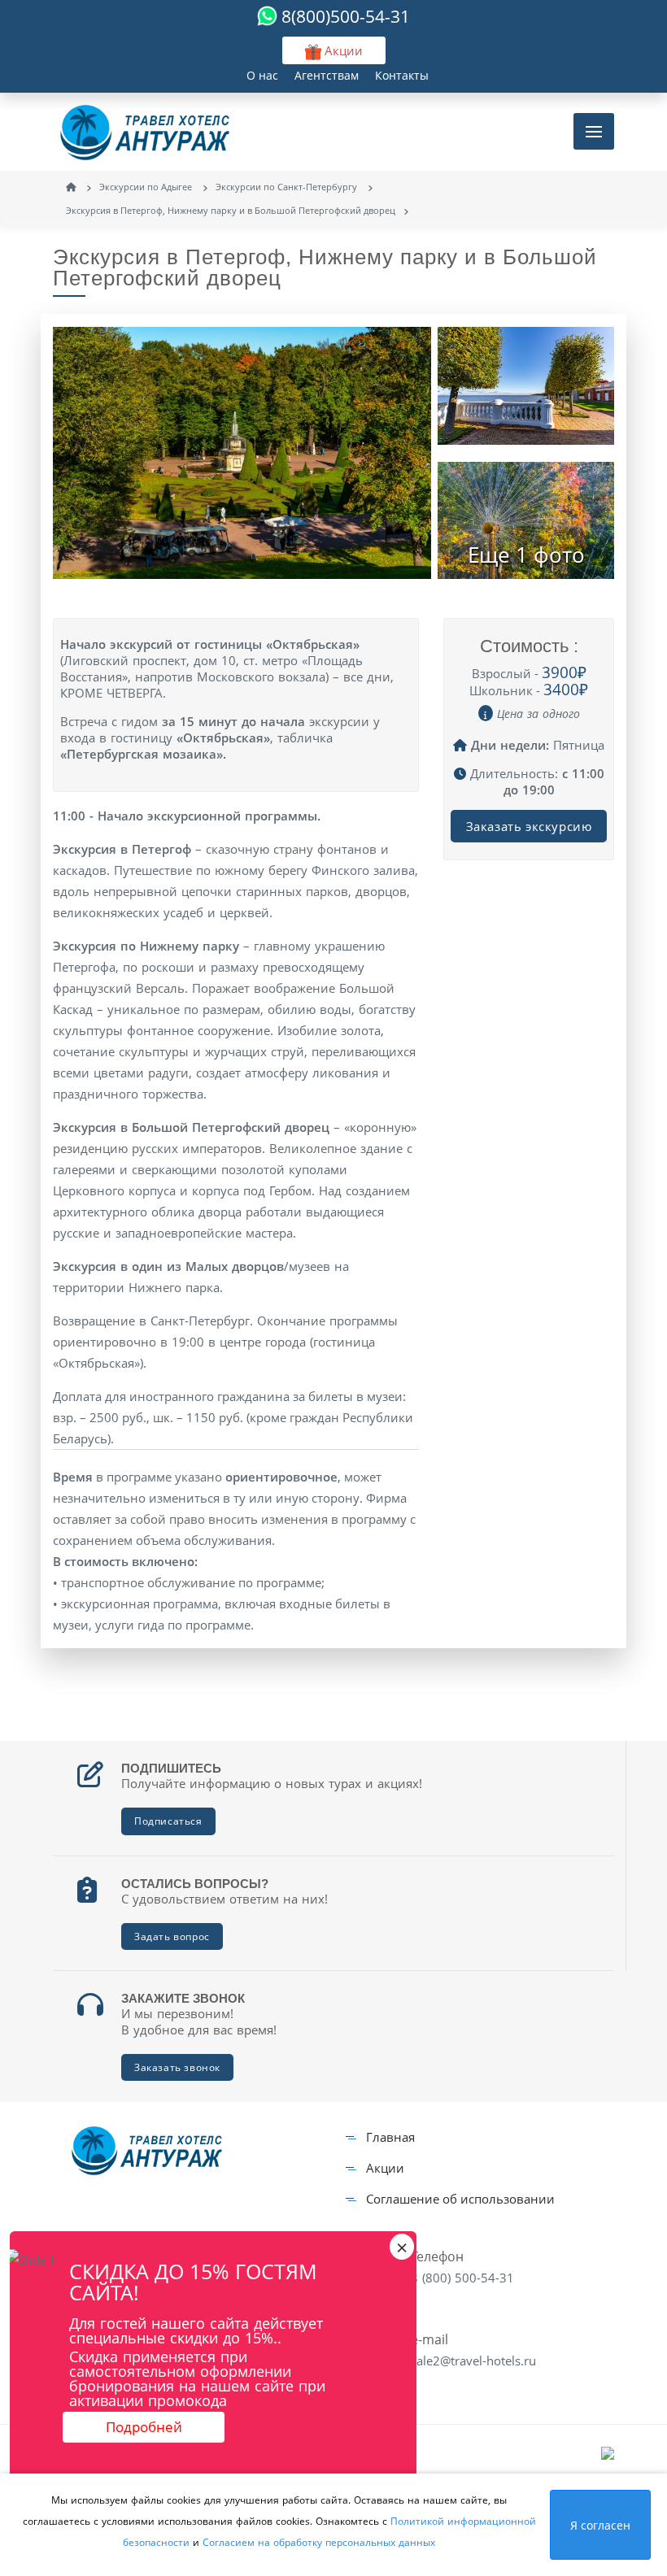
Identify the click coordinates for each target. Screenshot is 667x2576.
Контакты (402, 75)
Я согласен (600, 2525)
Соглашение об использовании (460, 2199)
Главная (390, 2137)
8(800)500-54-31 (346, 16)
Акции (385, 2168)
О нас (262, 75)
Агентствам (327, 75)
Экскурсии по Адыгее (147, 187)
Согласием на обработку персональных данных (319, 2542)
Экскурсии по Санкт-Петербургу (288, 187)
